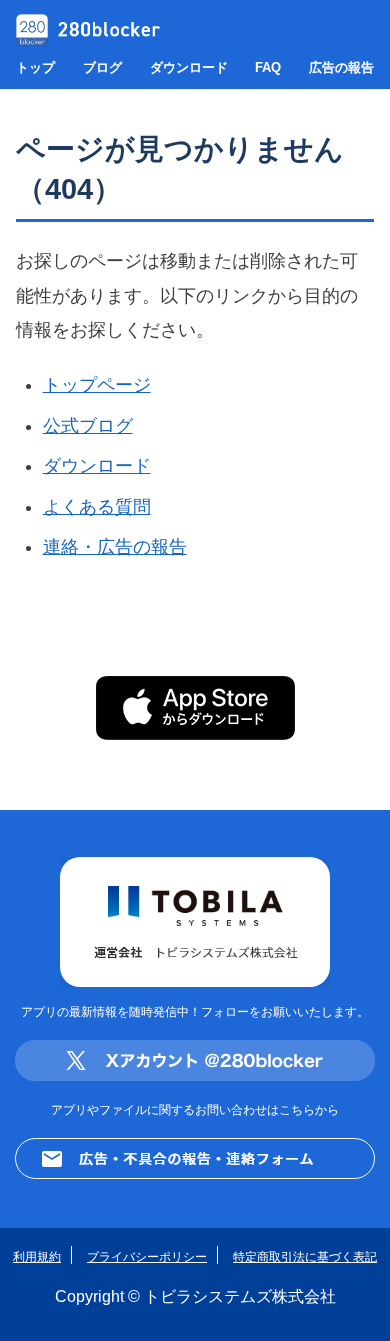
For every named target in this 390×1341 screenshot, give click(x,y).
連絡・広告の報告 (115, 547)
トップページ (97, 385)
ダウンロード (189, 67)
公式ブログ (88, 426)
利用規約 (37, 1256)
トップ (35, 67)
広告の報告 (341, 67)
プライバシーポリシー (147, 1256)
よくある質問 (97, 507)
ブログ (102, 67)
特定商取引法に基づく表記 (305, 1256)
